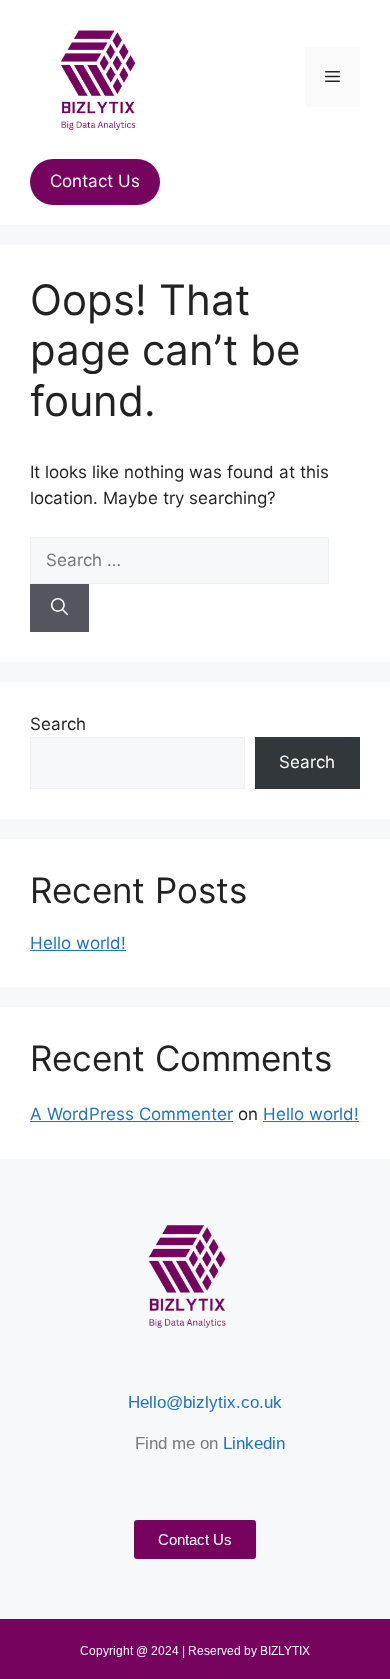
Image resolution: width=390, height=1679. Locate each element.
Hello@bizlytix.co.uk (205, 1402)
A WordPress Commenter (131, 1114)
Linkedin (254, 1443)
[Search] (59, 608)
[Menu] (332, 77)
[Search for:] (179, 560)
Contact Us (95, 181)
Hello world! (78, 943)
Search (58, 724)
